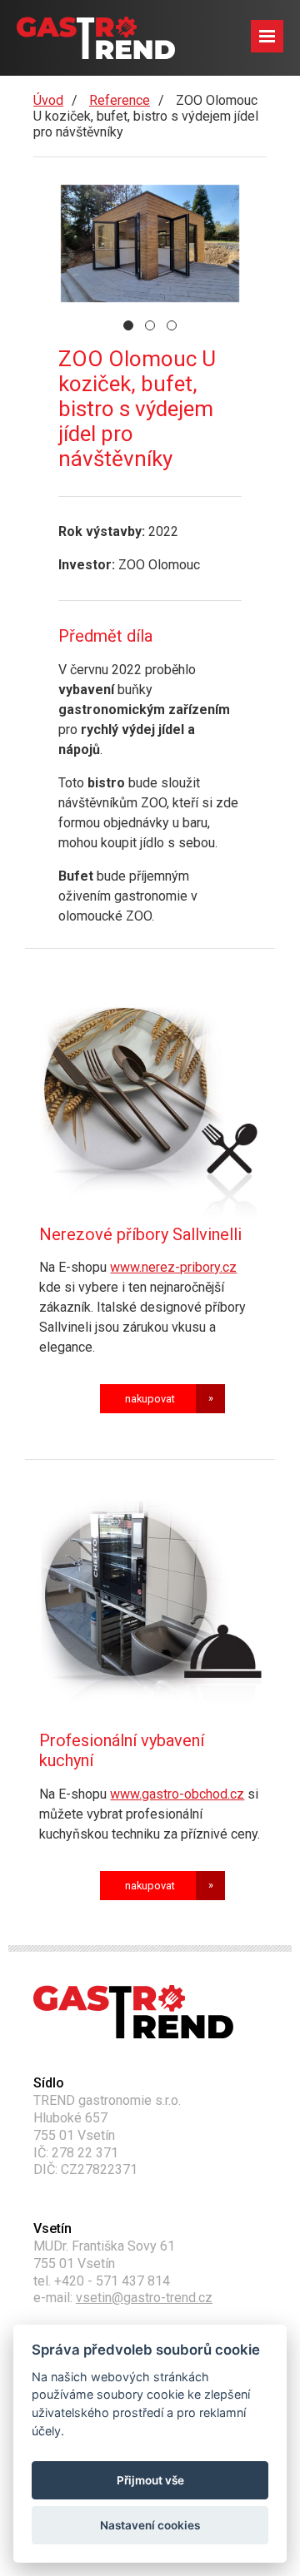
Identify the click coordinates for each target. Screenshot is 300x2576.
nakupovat (150, 1399)
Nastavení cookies (150, 2525)
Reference (120, 100)
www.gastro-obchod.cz (177, 1794)
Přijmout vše (150, 2480)
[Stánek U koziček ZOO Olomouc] (150, 243)
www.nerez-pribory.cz (173, 1267)
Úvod (48, 100)
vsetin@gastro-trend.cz (144, 2298)
